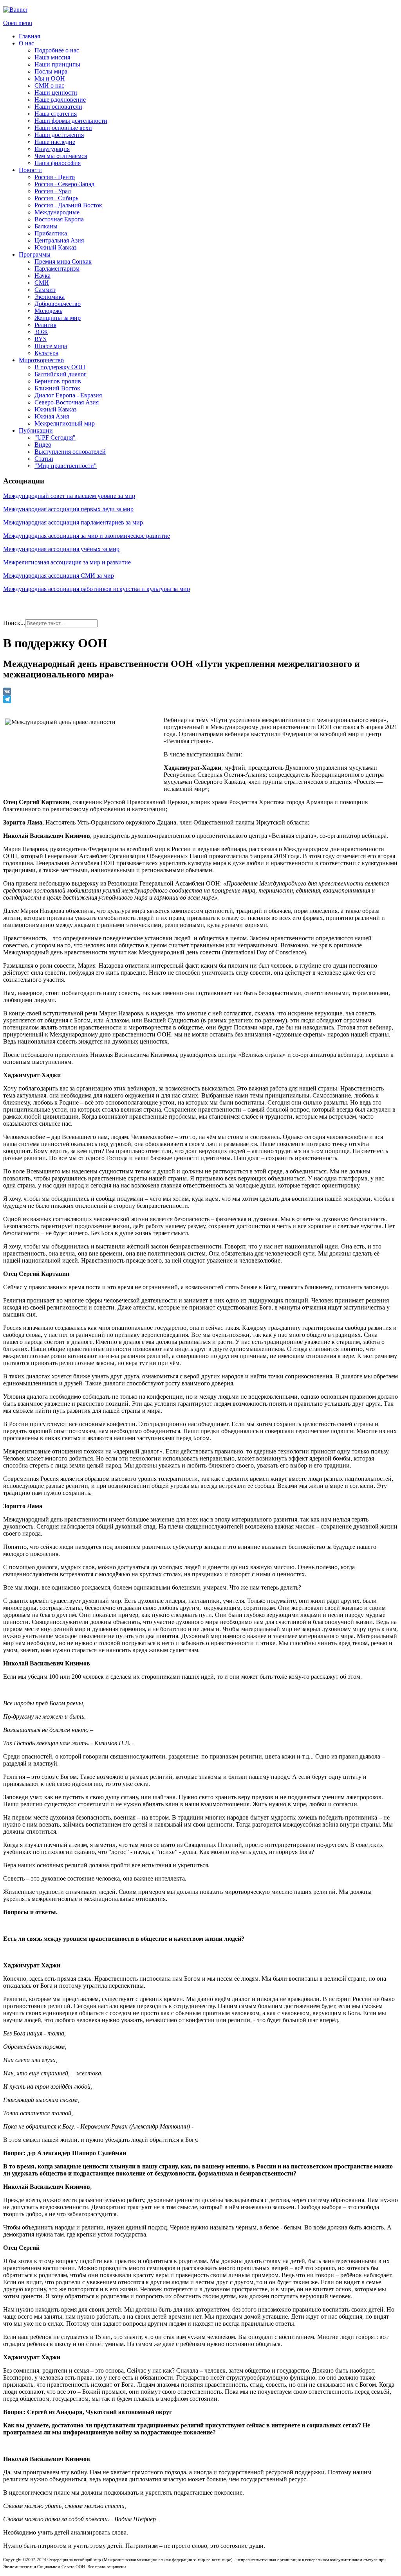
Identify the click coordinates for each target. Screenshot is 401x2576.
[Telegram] (200, 699)
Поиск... (14, 623)
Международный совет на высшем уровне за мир (69, 496)
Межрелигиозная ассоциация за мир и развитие (67, 562)
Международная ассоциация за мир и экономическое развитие (87, 536)
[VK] (200, 692)
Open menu (18, 23)
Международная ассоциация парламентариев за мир (73, 522)
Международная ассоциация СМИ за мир (59, 576)
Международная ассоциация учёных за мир (61, 549)
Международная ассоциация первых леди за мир (68, 509)
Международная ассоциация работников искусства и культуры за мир (97, 589)
